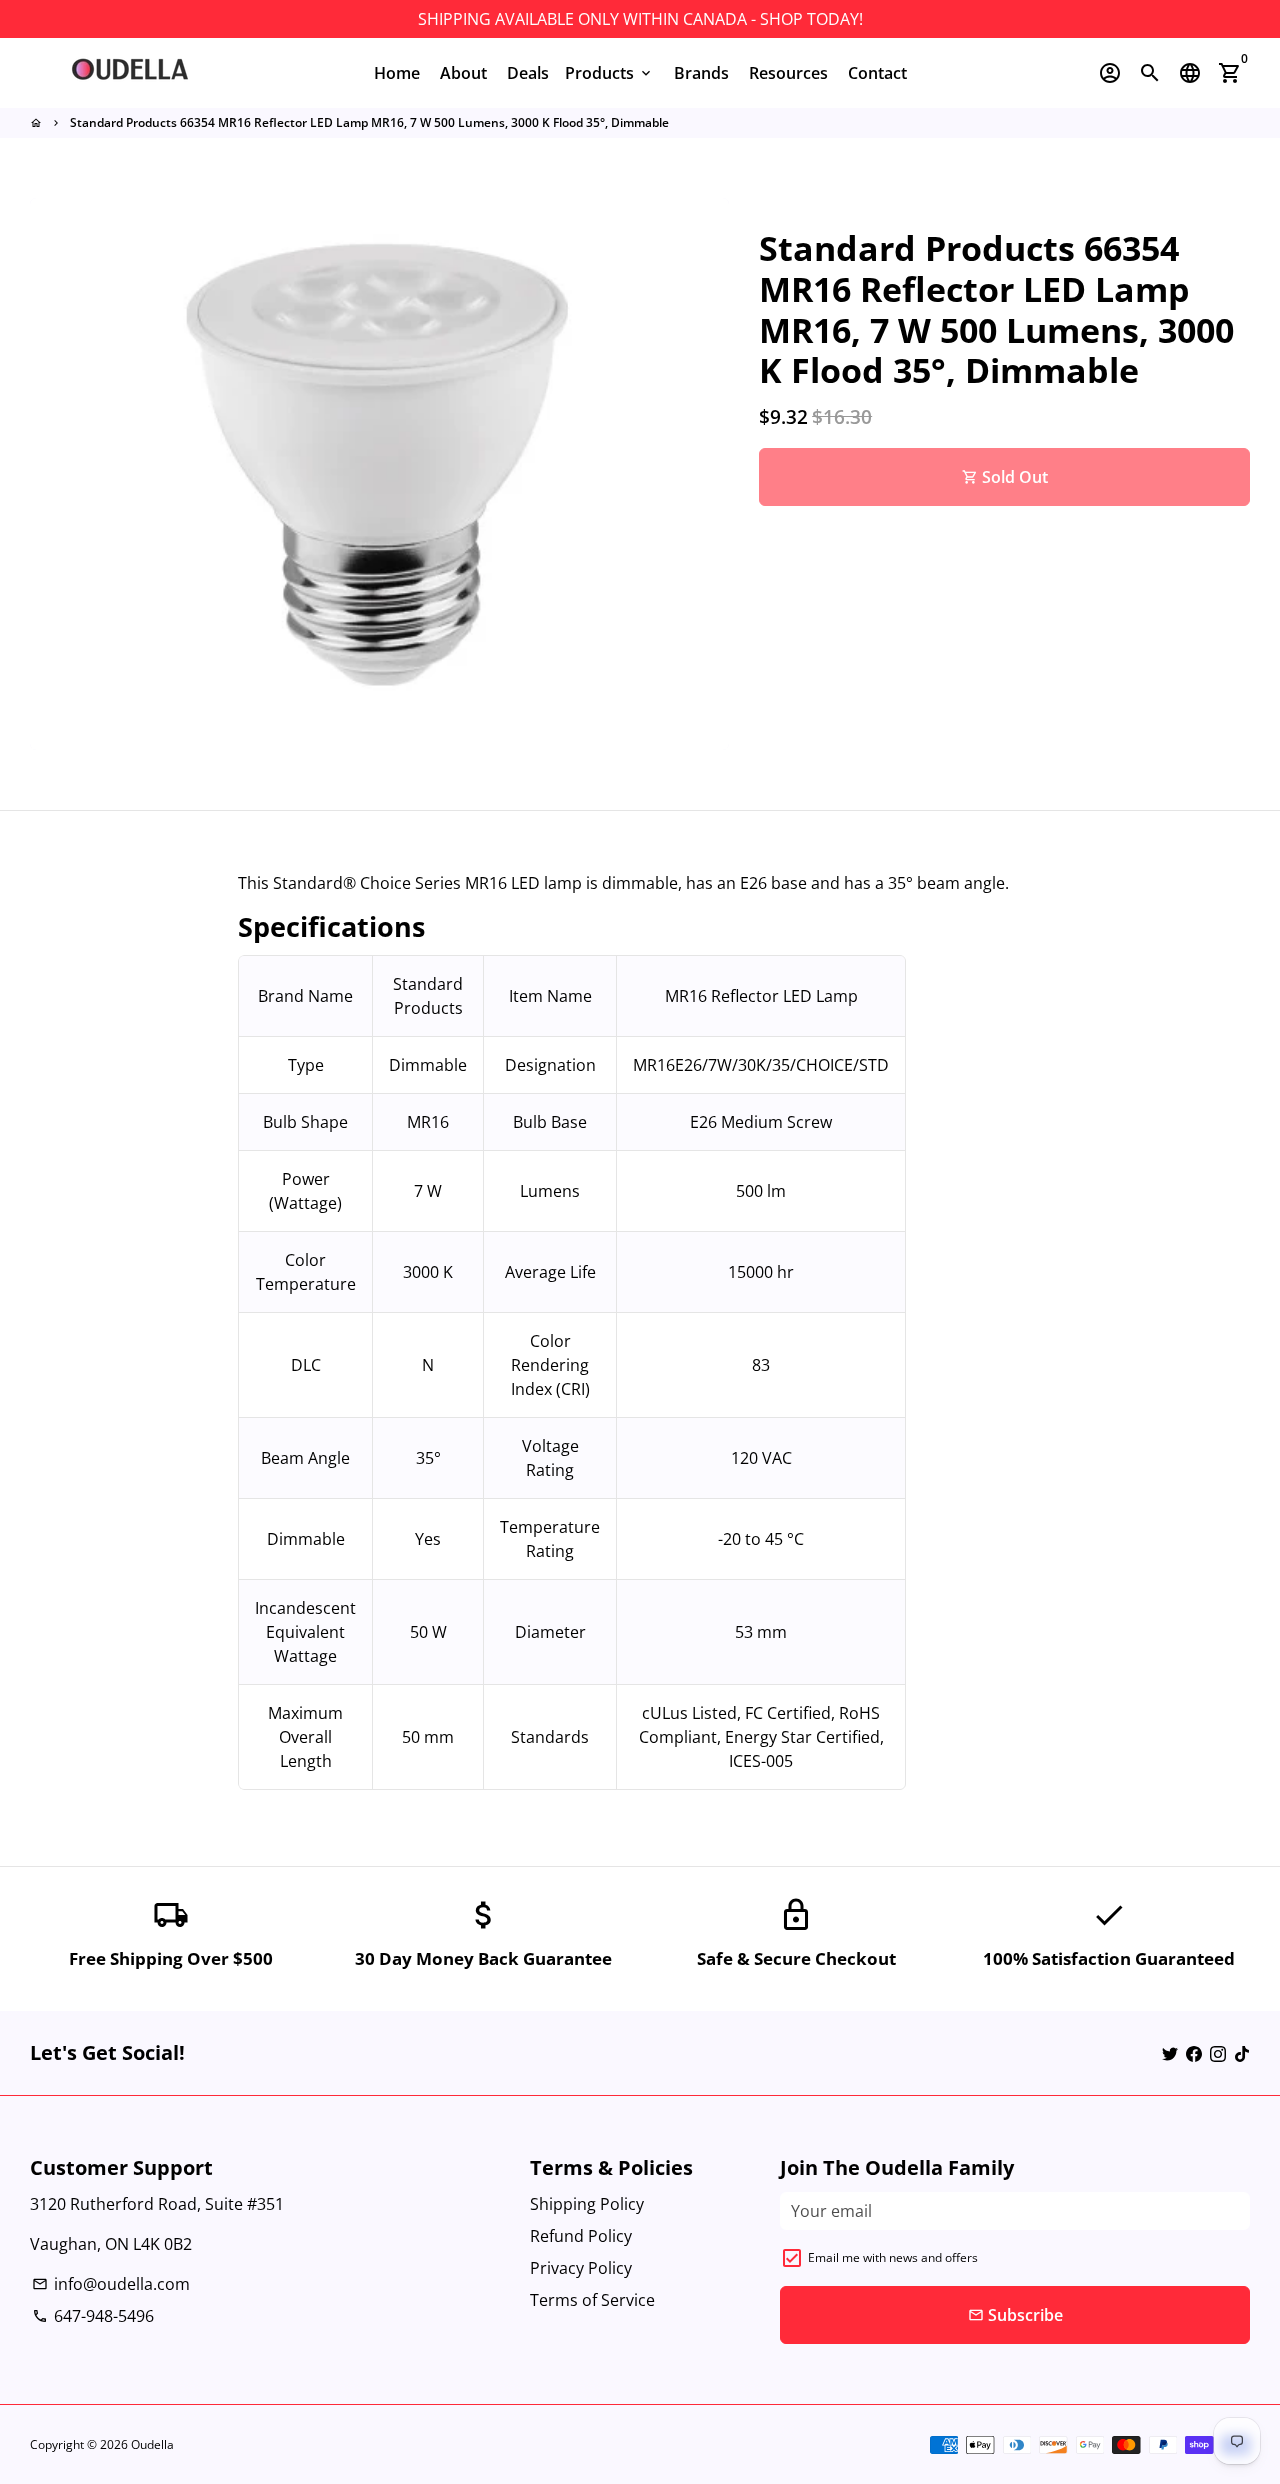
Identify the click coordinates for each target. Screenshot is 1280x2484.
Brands (701, 73)
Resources (788, 73)
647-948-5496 (93, 2316)
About (463, 73)
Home (397, 73)
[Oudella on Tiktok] (1242, 2053)
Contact (877, 73)
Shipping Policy (587, 2204)
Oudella (152, 2444)
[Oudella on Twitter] (1170, 2053)
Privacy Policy (581, 2268)
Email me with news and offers (893, 2257)
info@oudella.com (111, 2284)
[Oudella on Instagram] (1218, 2053)
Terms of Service (592, 2300)
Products (609, 73)
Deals (528, 73)
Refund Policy (581, 2236)
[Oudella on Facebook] (1194, 2053)
